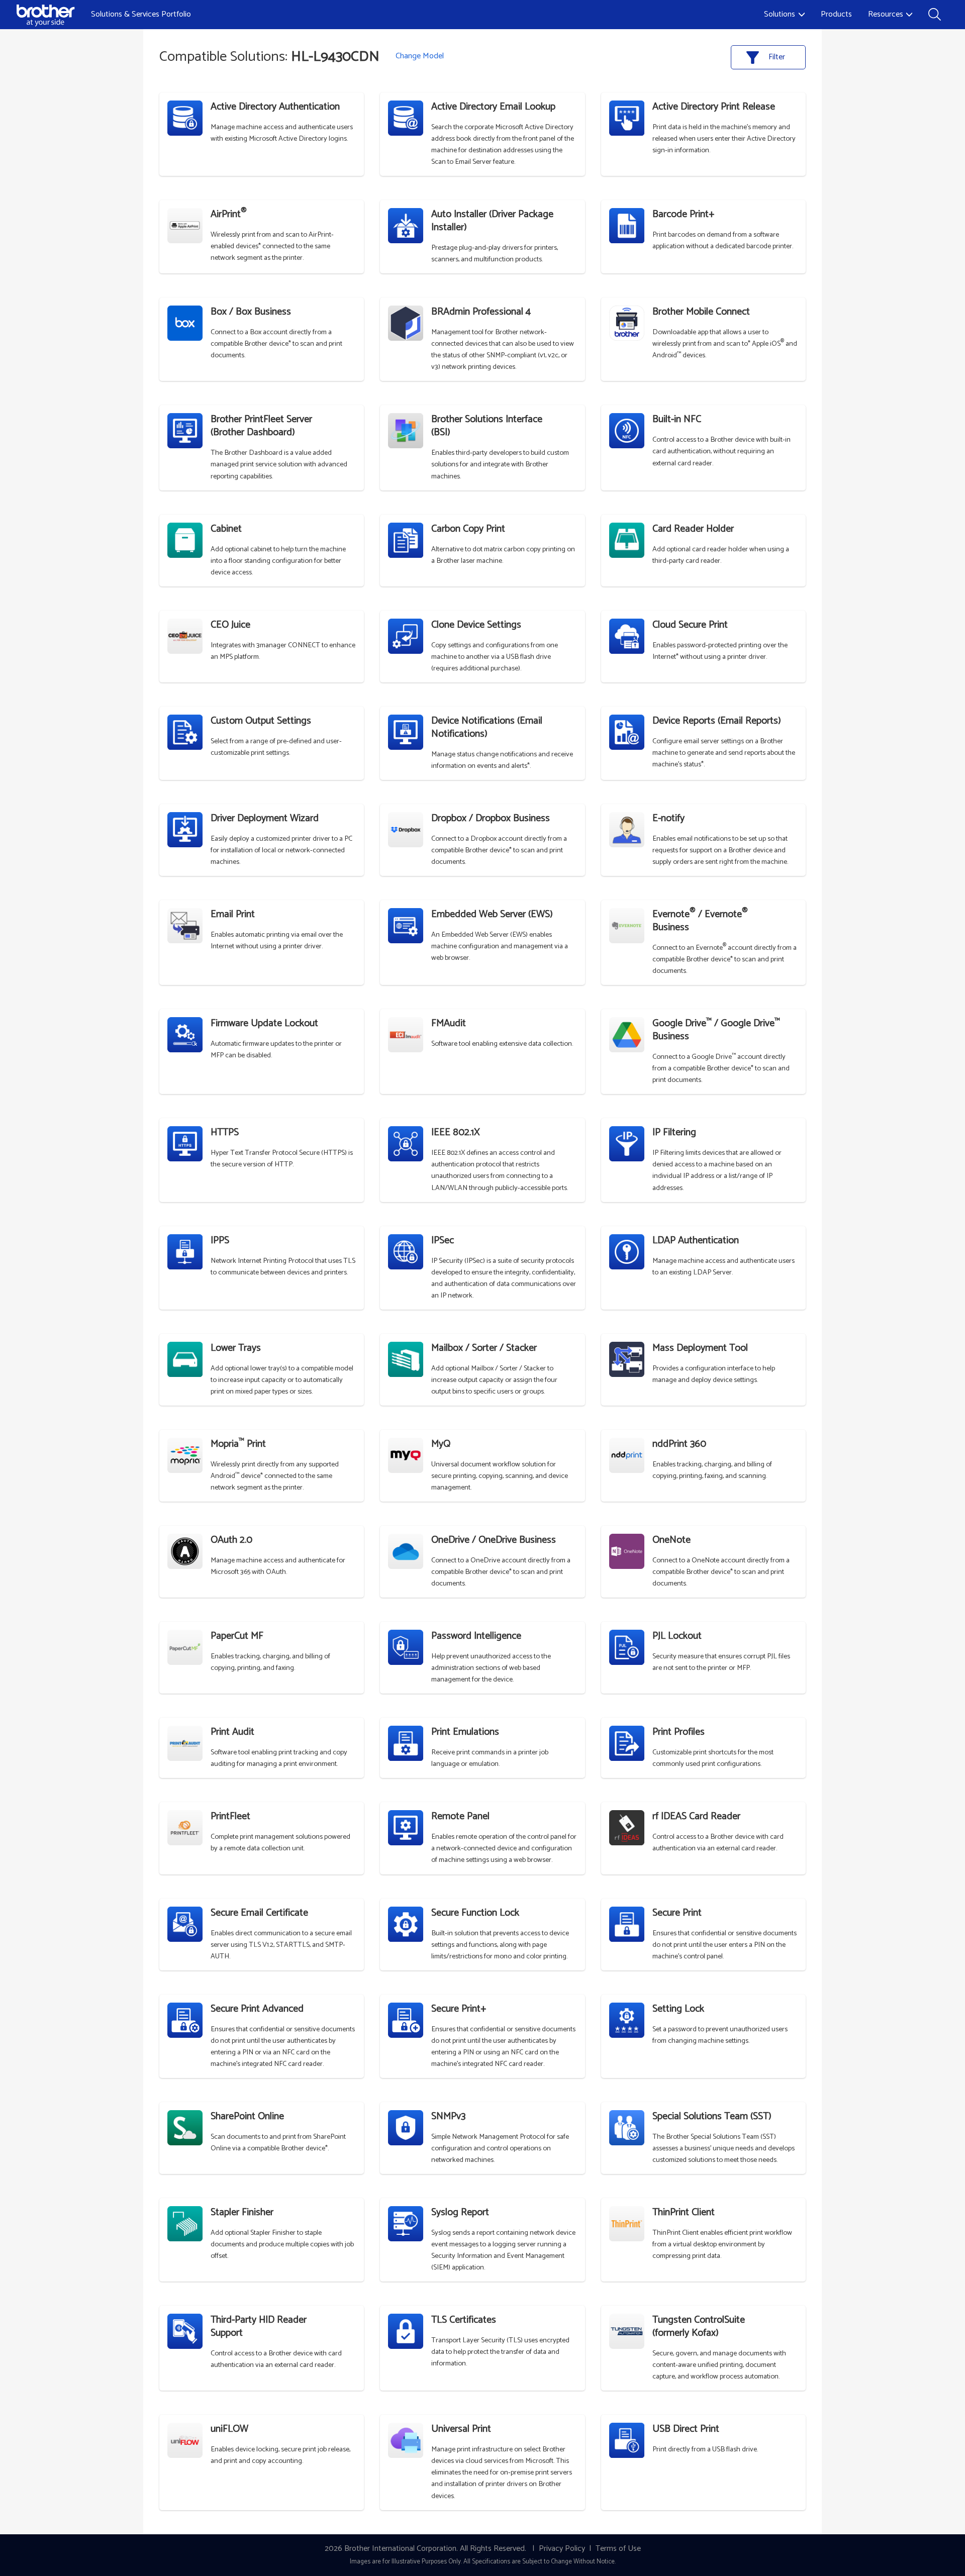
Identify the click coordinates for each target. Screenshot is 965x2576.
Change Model (420, 56)
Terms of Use (618, 2549)
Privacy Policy (562, 2549)
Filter (776, 57)
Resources (886, 14)
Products (836, 14)
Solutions (780, 14)
